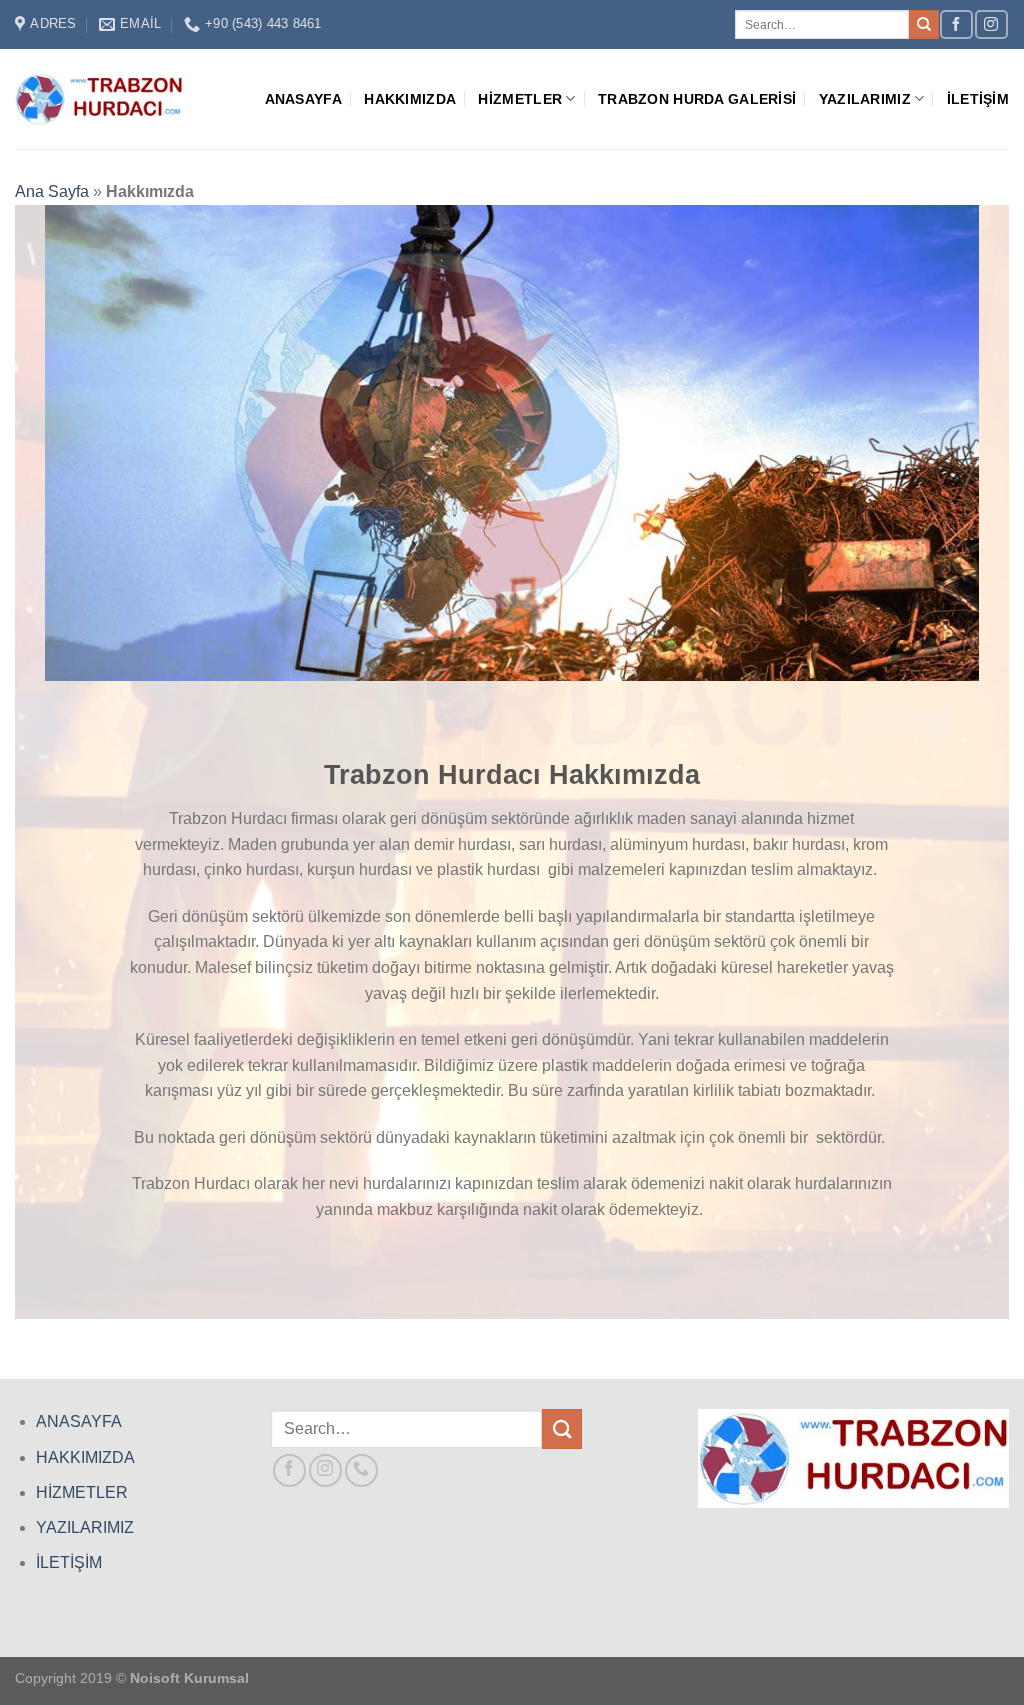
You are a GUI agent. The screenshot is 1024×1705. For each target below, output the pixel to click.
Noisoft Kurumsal (189, 1678)
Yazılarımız (865, 99)
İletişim (978, 99)
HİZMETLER (82, 1492)
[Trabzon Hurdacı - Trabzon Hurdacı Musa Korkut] (99, 98)
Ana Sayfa (52, 191)
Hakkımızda (410, 99)
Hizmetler (520, 99)
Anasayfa (303, 99)
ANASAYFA (79, 1421)
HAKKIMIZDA (85, 1457)
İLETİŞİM (69, 1562)
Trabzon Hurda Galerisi (697, 99)
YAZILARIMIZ (85, 1527)
